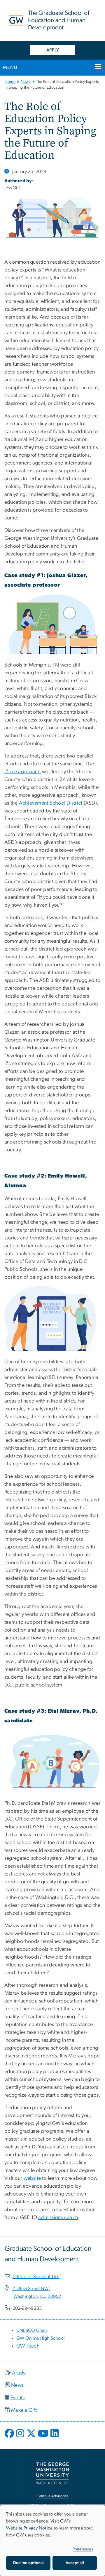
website (32, 2178)
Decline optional (28, 2563)
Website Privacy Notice (29, 2528)
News (26, 82)
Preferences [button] (83, 2549)
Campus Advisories (52, 2496)
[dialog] (52, 2541)
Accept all (75, 2563)
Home (10, 82)
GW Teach (28, 2346)
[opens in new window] (10, 2438)
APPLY (53, 50)
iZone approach (23, 772)
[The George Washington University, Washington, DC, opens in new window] (52, 2472)
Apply (19, 2373)
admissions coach (58, 2218)
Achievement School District (51, 803)
